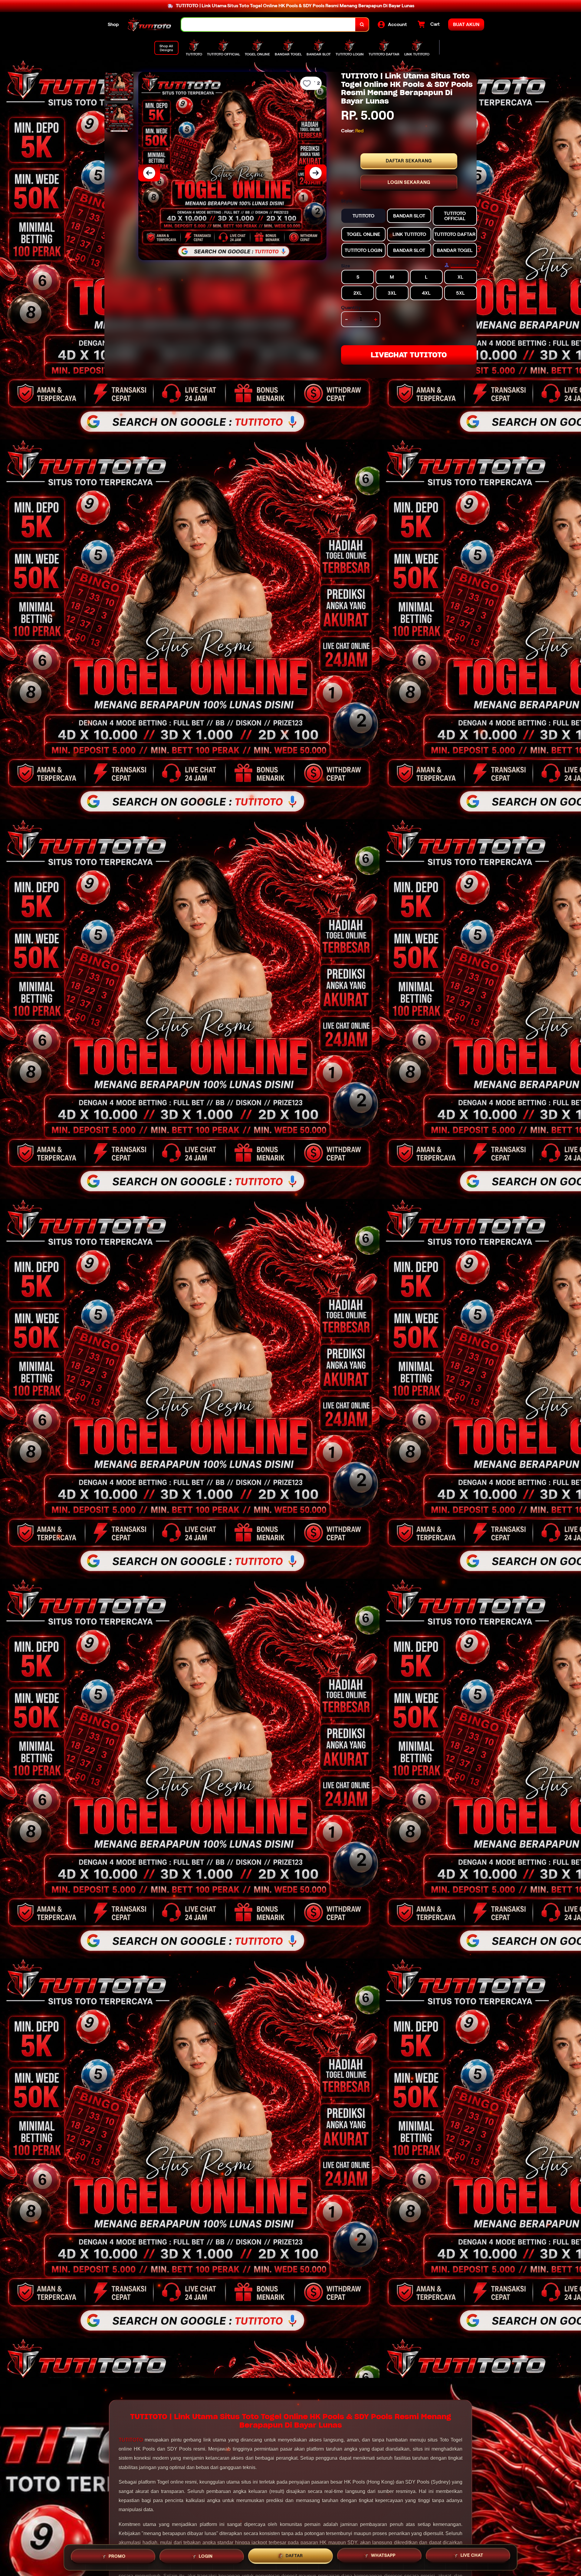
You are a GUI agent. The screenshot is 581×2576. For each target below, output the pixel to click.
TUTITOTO (131, 2440)
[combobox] (268, 25)
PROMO (117, 2557)
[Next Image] (316, 173)
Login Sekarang (409, 182)
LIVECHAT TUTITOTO (409, 355)
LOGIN (206, 2557)
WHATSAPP (383, 2556)
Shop (113, 24)
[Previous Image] (149, 173)
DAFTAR (294, 2556)
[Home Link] (150, 25)
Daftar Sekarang (409, 161)
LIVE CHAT (472, 2555)
